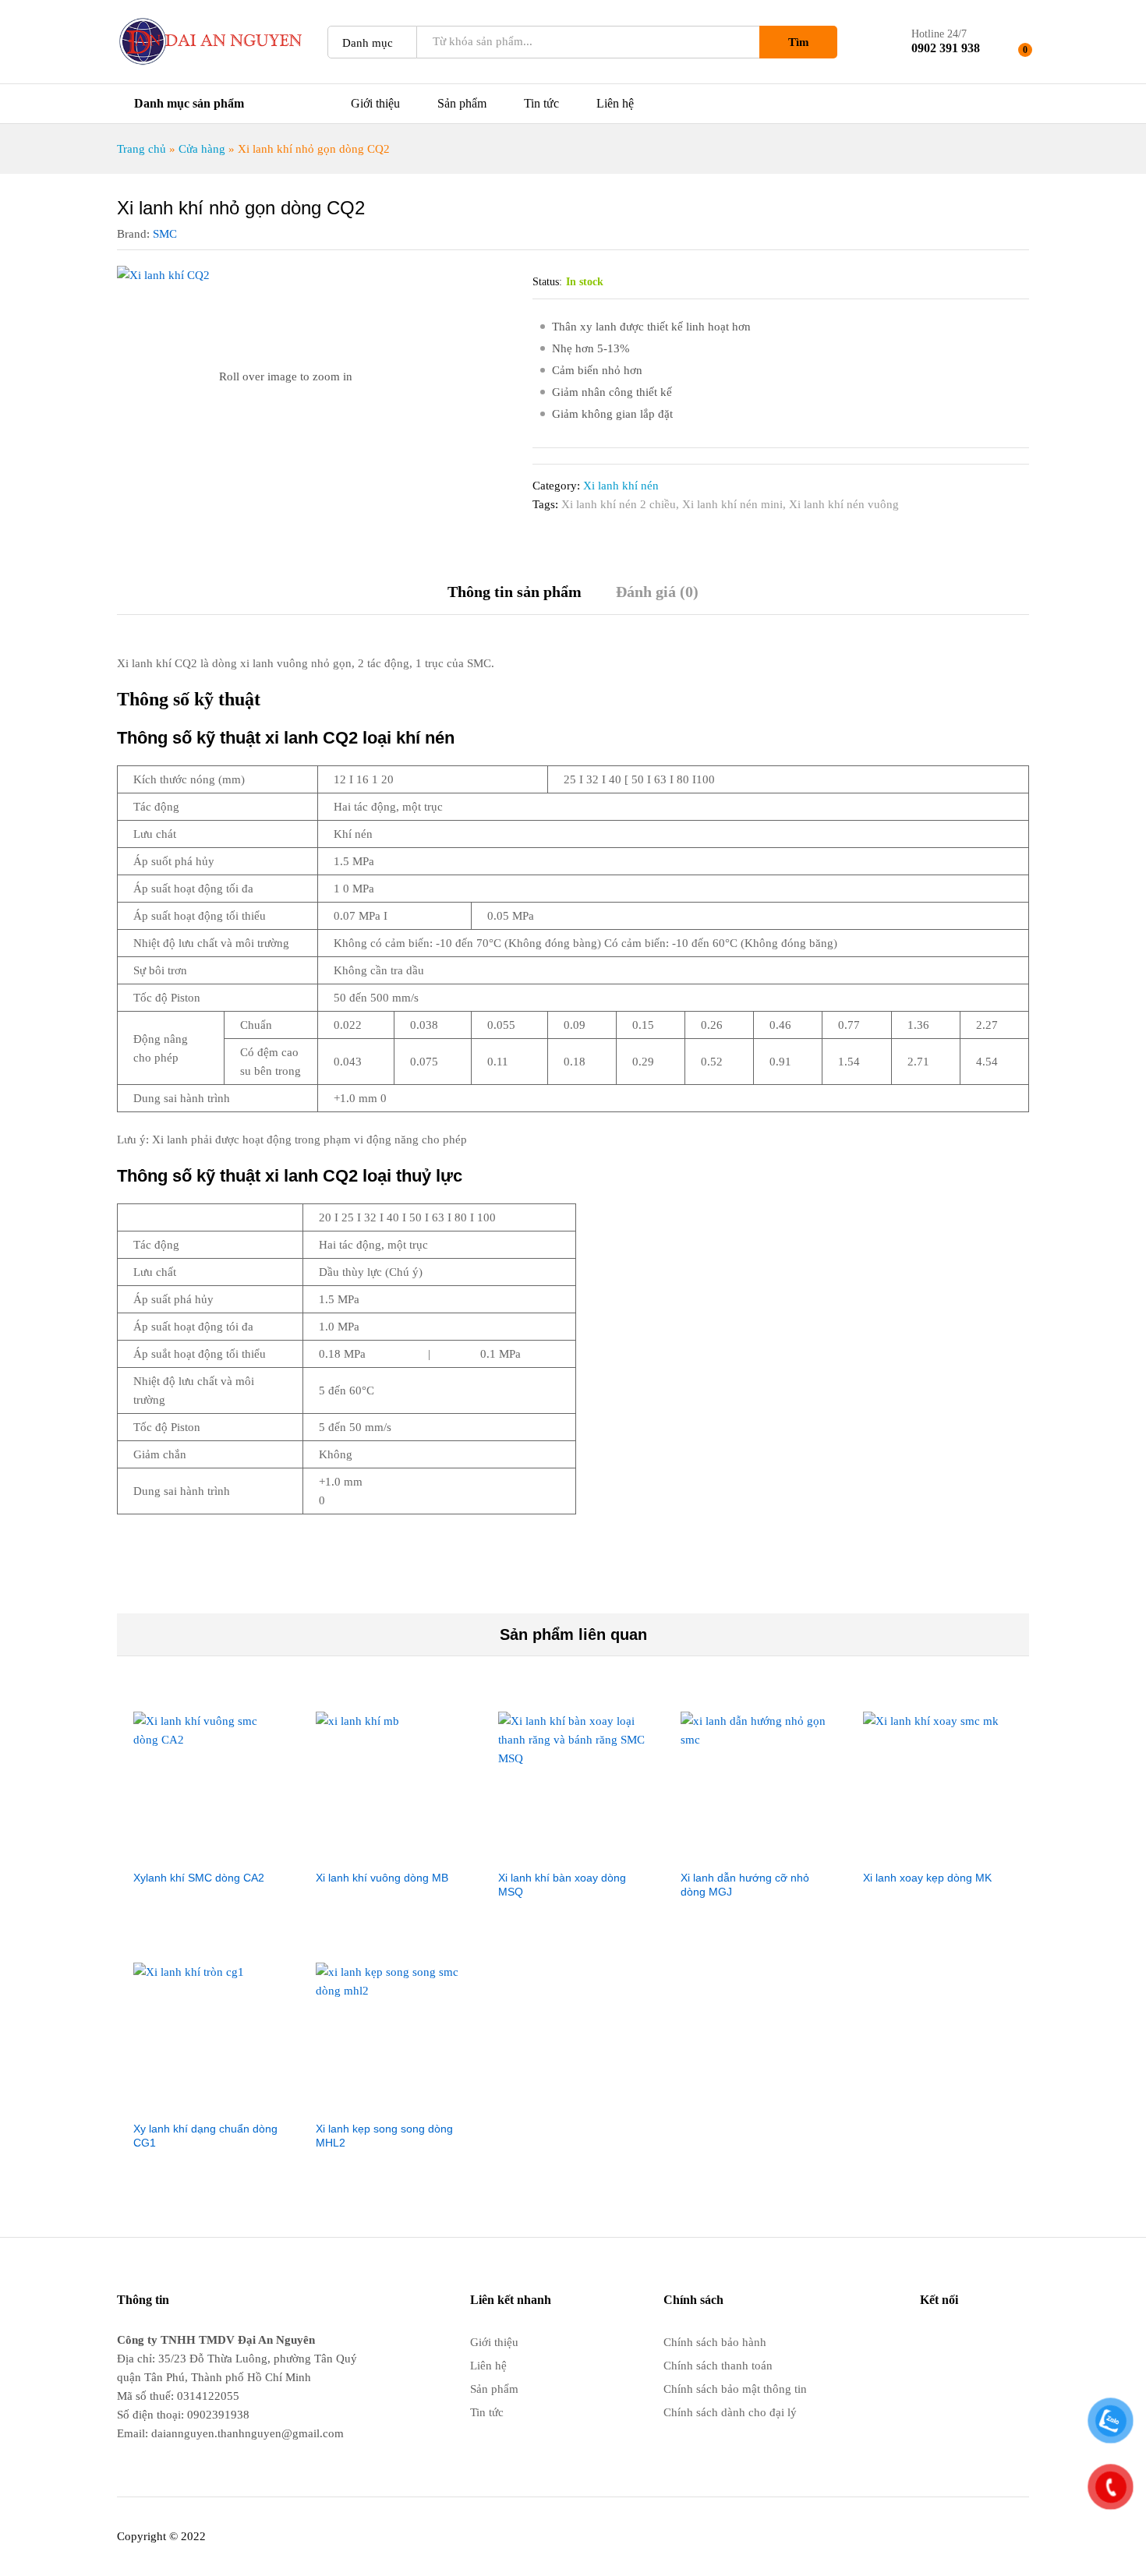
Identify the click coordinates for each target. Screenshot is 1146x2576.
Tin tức (541, 104)
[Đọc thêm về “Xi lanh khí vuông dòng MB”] (391, 1852)
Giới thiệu (375, 104)
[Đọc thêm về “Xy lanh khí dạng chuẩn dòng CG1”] (208, 2103)
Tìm (799, 42)
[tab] (515, 599)
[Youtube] (950, 2340)
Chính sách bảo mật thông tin (735, 2389)
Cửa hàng (202, 149)
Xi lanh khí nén (621, 486)
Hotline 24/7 (939, 34)
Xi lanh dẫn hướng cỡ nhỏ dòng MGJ (745, 1885)
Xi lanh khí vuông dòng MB (382, 1878)
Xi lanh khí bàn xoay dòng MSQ (562, 1885)
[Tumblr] (974, 2340)
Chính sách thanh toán (718, 2366)
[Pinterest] (999, 2340)
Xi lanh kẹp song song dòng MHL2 (384, 2136)
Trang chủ (141, 149)
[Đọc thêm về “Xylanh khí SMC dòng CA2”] (208, 1852)
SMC (165, 234)
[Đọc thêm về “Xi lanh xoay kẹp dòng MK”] (938, 1852)
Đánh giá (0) (657, 592)
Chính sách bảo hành (715, 2342)
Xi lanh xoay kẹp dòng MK (927, 1878)
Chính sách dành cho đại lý (730, 2412)
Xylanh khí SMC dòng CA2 (199, 1878)
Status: (547, 282)
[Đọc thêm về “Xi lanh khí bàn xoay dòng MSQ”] (573, 1852)
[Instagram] (1024, 2340)
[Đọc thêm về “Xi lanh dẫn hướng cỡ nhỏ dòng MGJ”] (755, 1852)
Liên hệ (615, 104)
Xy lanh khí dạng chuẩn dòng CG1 (205, 2136)
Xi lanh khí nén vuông (844, 504)
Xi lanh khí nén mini (732, 504)
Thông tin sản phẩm (515, 592)
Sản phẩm (462, 104)
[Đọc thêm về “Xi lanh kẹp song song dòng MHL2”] (391, 2103)
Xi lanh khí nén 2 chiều (619, 504)
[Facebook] (925, 2340)
